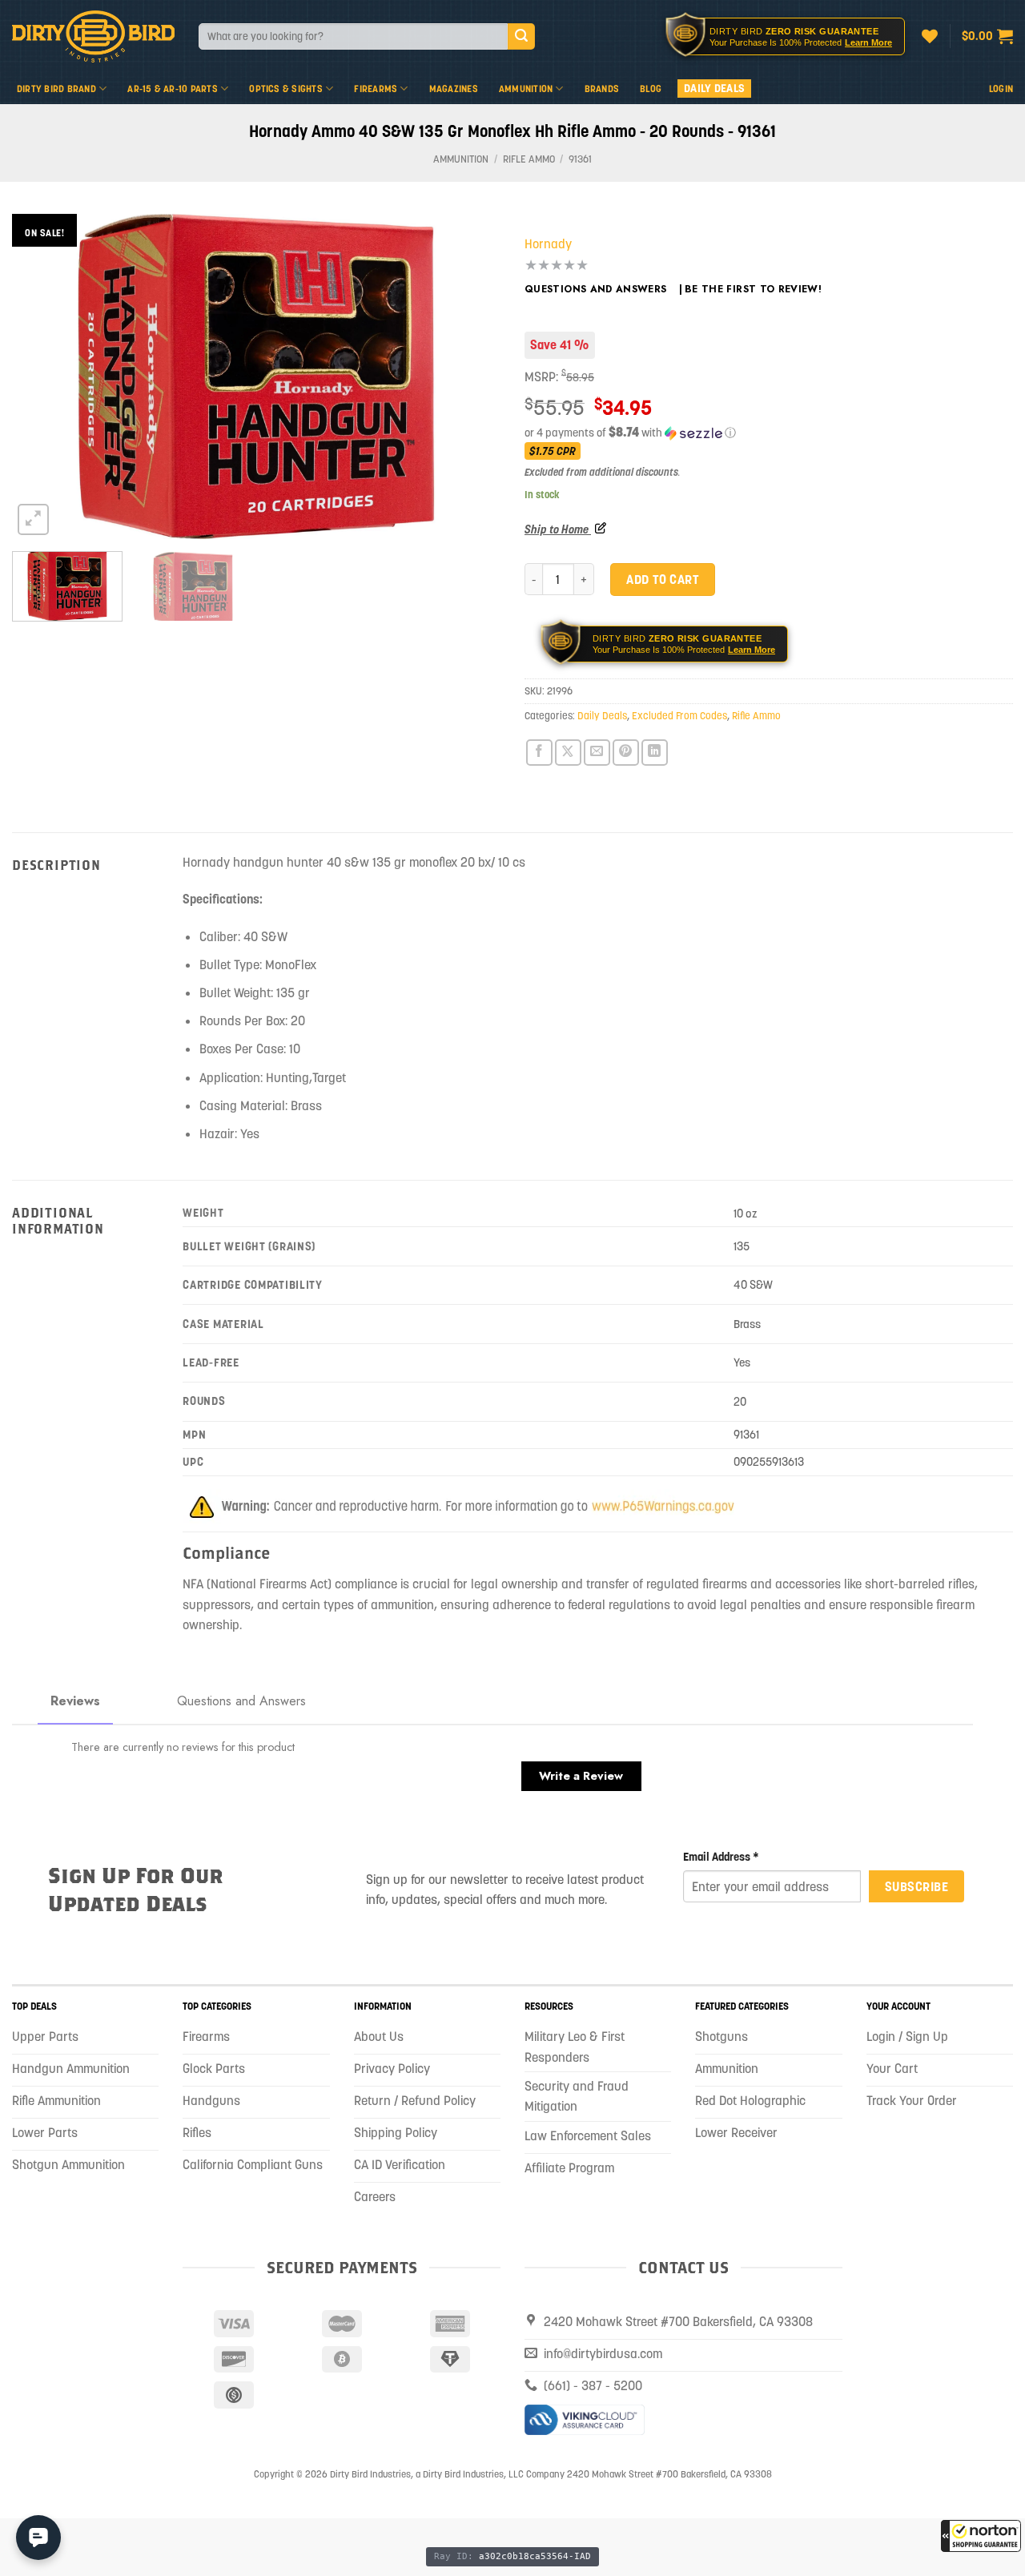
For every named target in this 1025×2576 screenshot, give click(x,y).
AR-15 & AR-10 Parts (173, 89)
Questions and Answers (596, 289)
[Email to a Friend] (597, 753)
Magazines (454, 89)
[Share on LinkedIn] (655, 753)
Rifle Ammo (529, 159)
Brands (602, 89)
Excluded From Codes (679, 716)
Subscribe (916, 1886)
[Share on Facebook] (539, 753)
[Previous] (42, 376)
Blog (651, 89)
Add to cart (662, 579)
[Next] (471, 376)
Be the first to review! (753, 289)
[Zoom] (33, 519)
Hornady (548, 244)
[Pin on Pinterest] (626, 753)
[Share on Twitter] (568, 753)
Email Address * (721, 1857)
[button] (981, 2536)
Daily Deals (714, 88)
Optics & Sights (286, 89)
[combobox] (353, 36)
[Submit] (521, 37)
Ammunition (526, 89)
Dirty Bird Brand (56, 89)
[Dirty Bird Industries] (93, 36)
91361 (580, 159)
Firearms (376, 89)
